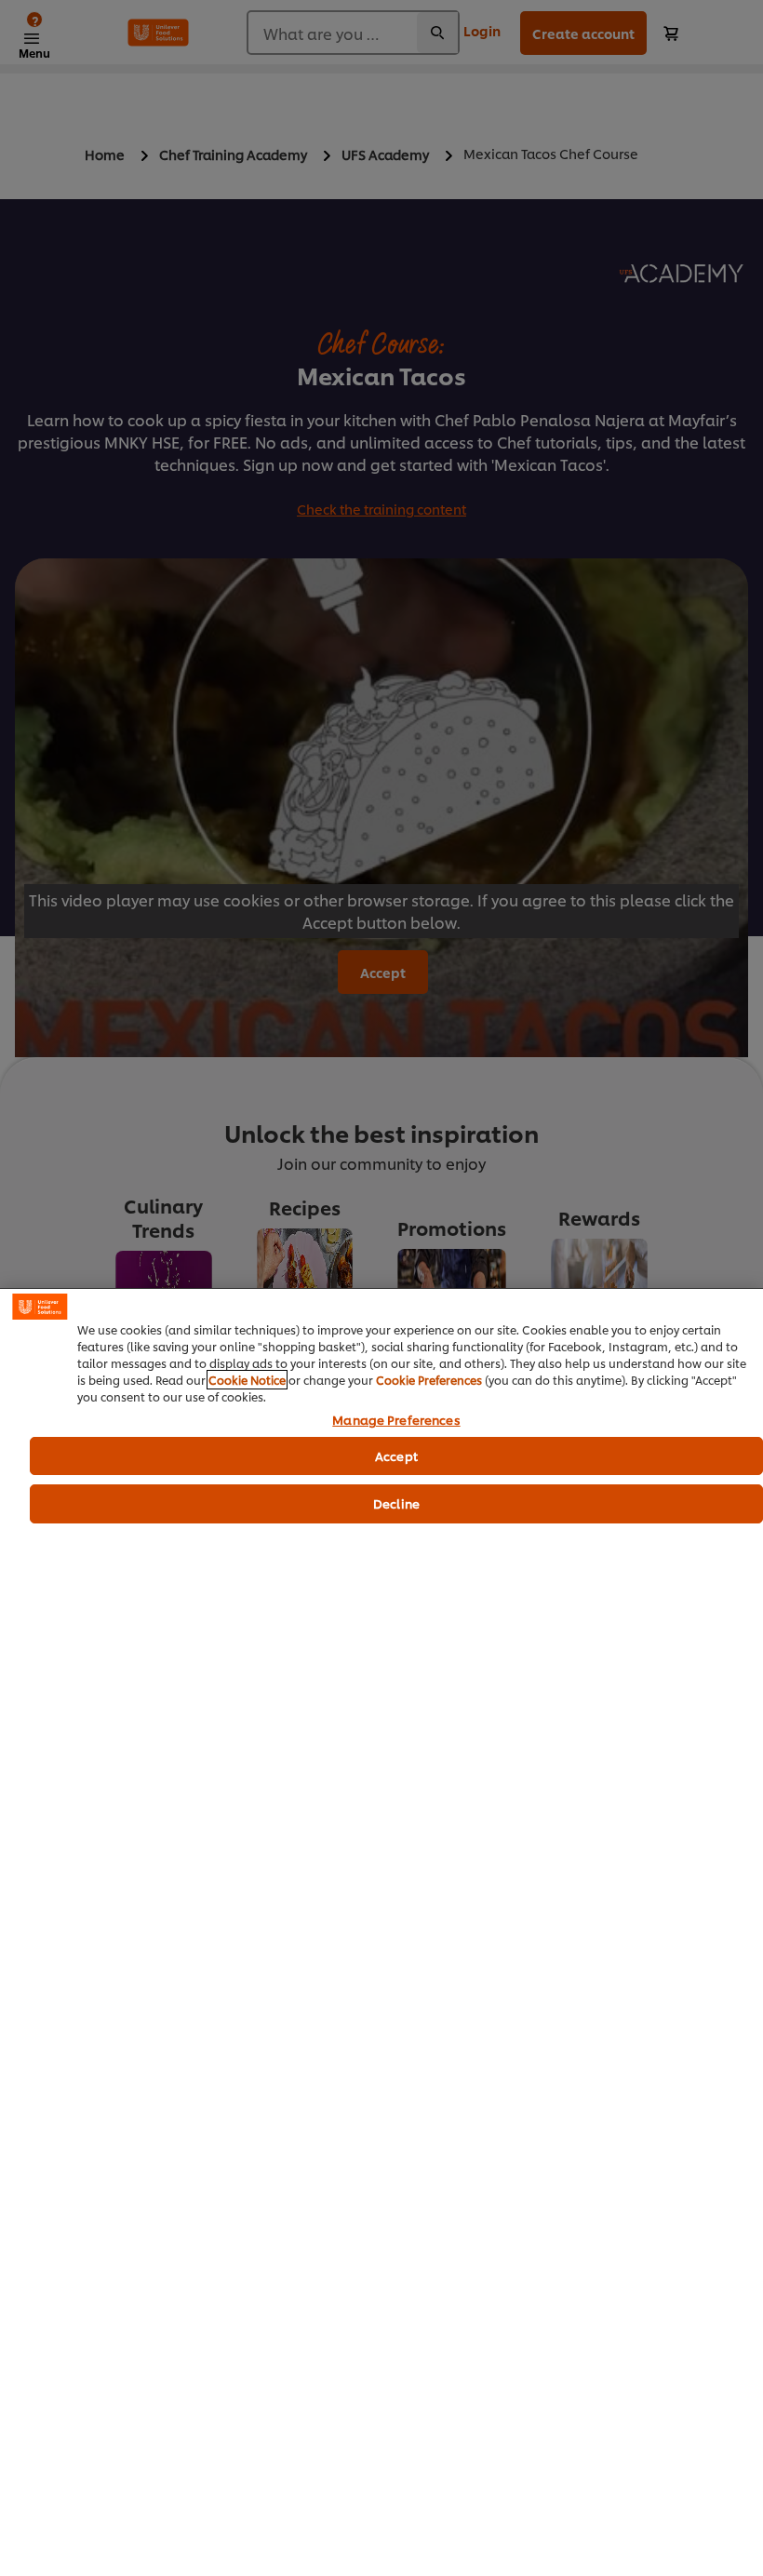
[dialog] (381, 1932)
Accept (396, 1456)
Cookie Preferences (429, 1380)
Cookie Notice (247, 1380)
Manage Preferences (396, 1420)
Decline (396, 1503)
